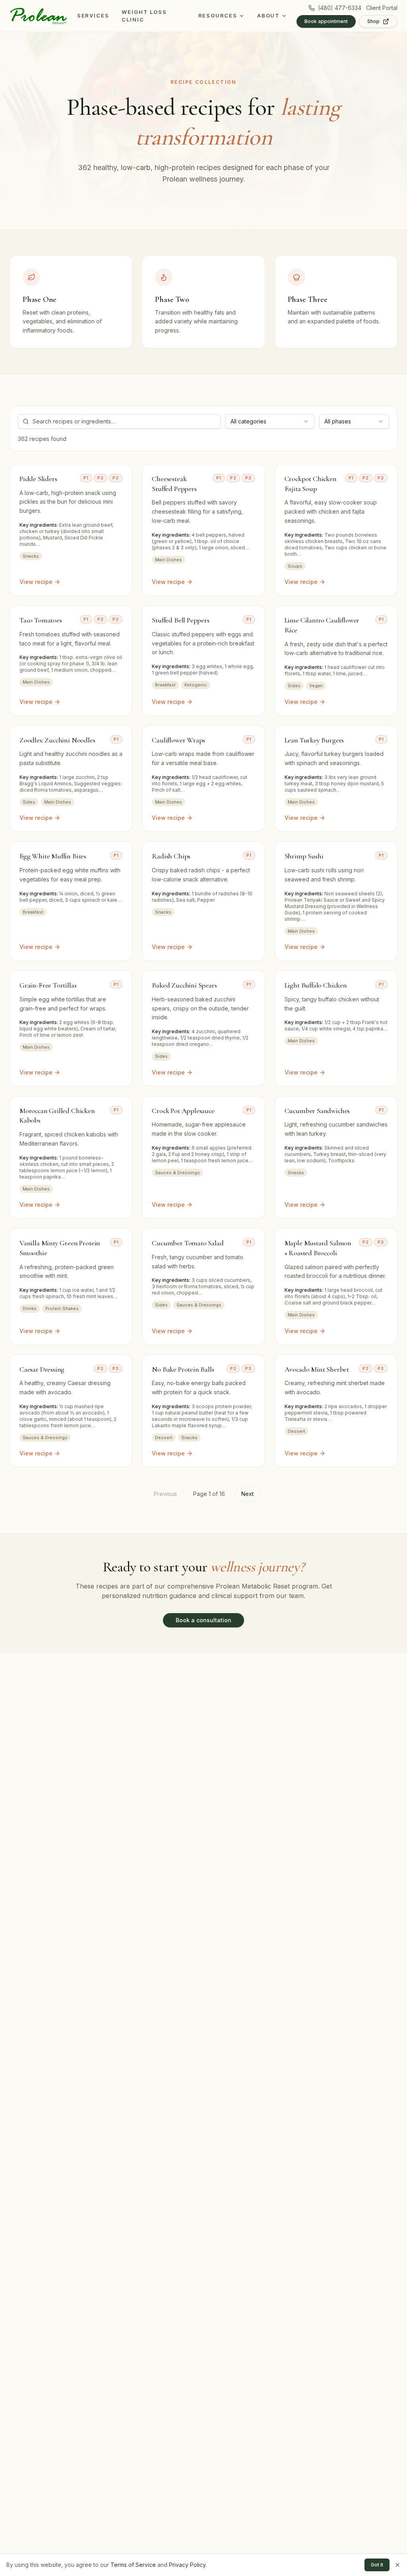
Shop (373, 21)
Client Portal (382, 8)
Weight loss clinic (144, 16)
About (268, 15)
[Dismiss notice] (397, 2565)
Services (93, 15)
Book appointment (326, 21)
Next (247, 1494)
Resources (218, 15)
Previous (165, 1494)
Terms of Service (133, 2565)
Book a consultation (203, 1620)
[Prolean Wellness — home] (39, 16)
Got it (377, 2565)
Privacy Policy (187, 2565)
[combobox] (270, 421)
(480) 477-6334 (340, 8)
